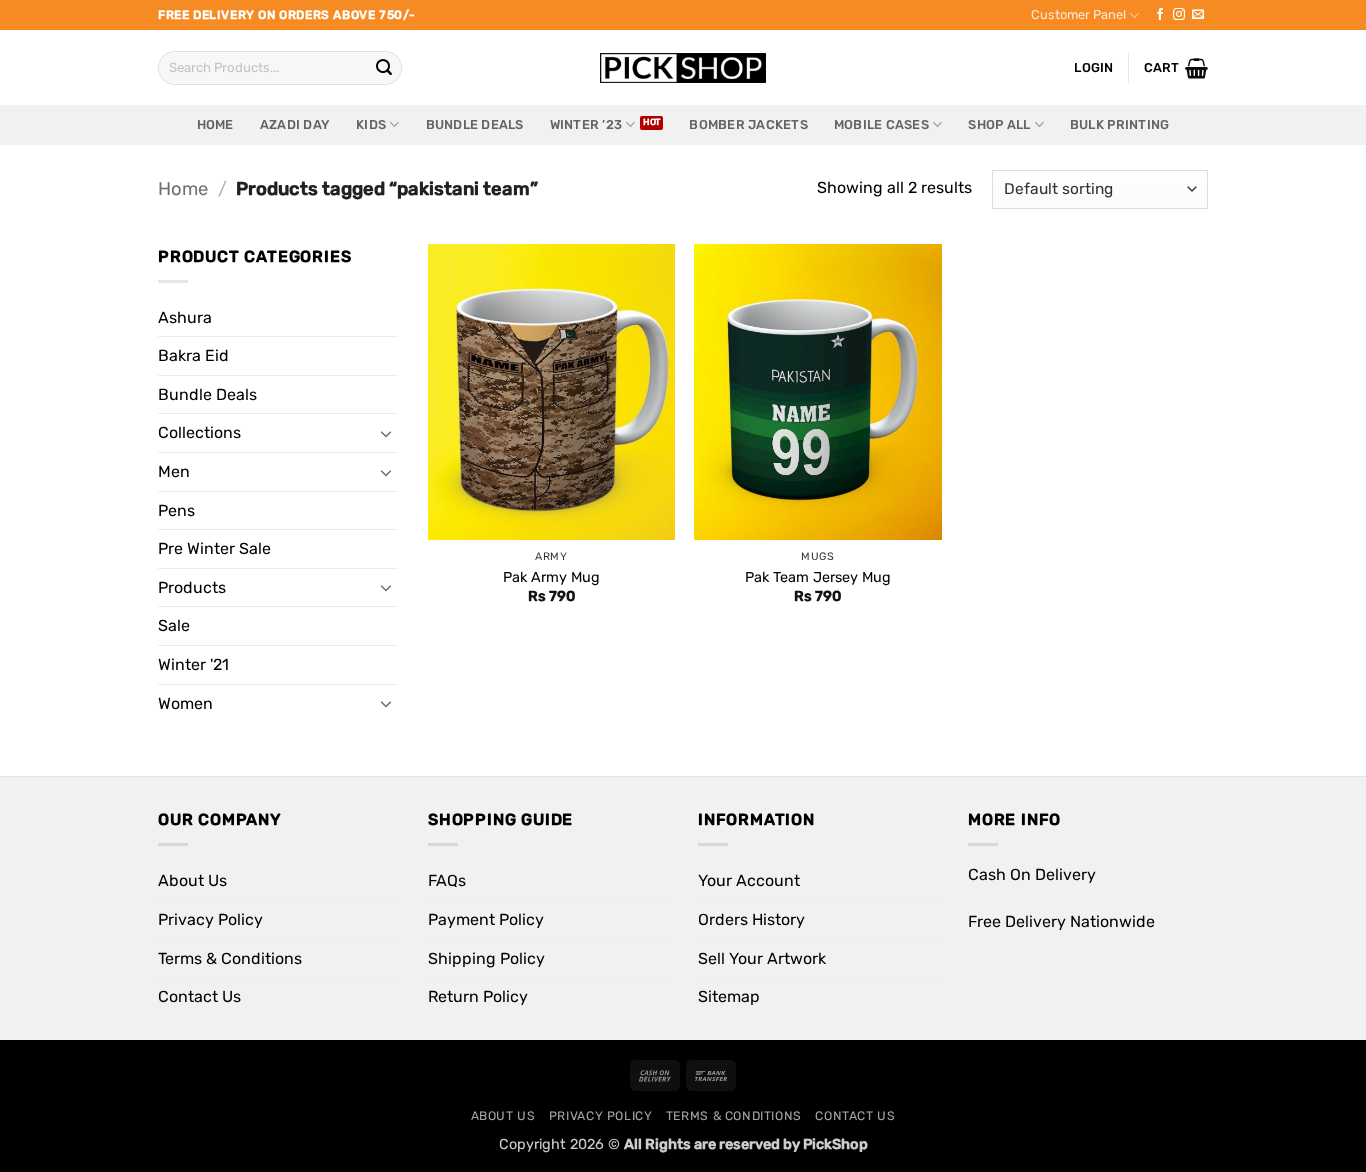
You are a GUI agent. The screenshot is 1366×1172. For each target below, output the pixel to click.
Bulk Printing (1119, 124)
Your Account (749, 880)
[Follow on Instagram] (1179, 15)
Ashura (185, 317)
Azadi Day (295, 124)
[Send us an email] (1198, 15)
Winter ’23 (586, 124)
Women (185, 703)
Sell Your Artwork (762, 958)
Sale (174, 625)
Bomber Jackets (748, 124)
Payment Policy (486, 919)
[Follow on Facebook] (1160, 15)
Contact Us (199, 996)
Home (215, 124)
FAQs (447, 880)
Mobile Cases (881, 124)
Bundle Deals (475, 124)
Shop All (999, 124)
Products (192, 587)
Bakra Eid (193, 355)
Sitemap (729, 996)
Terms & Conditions (230, 958)
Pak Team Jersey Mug (818, 577)
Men (174, 471)
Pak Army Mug (551, 577)
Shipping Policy (486, 958)
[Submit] (384, 68)
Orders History (751, 919)
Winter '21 (193, 664)
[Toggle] (386, 433)
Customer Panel (1078, 14)
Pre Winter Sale (214, 548)
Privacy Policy (210, 919)
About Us (192, 880)
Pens (176, 510)
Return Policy (478, 996)
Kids (371, 124)
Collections (199, 432)
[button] (1176, 68)
